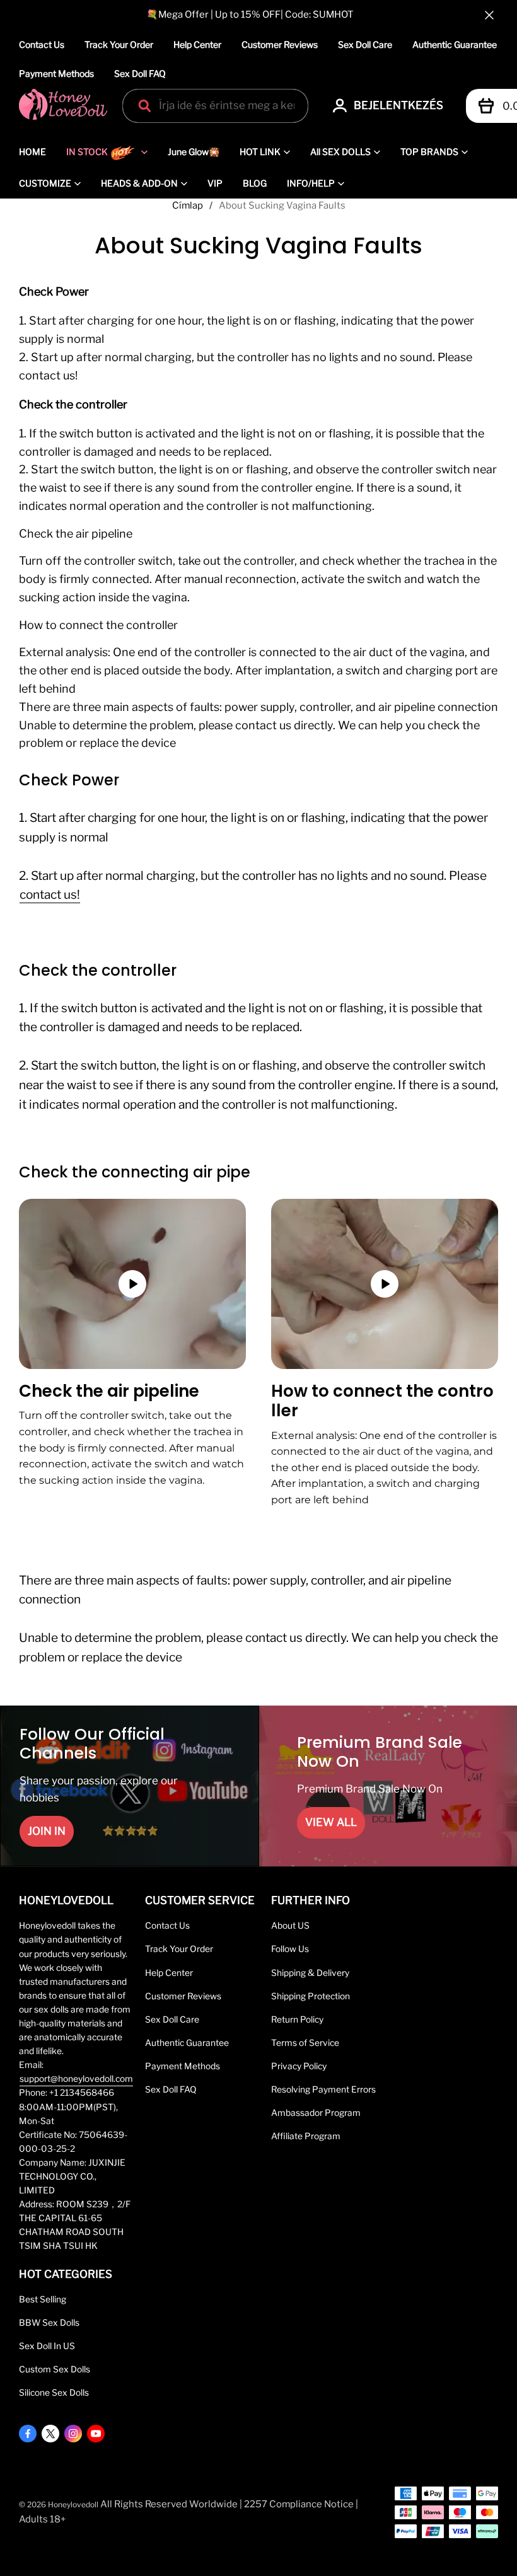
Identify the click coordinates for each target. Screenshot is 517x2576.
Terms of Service (305, 2043)
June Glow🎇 (194, 152)
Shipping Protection (311, 1996)
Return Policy (297, 2019)
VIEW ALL (331, 1822)
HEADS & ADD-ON (139, 183)
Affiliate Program (306, 2136)
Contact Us (42, 44)
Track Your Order (119, 44)
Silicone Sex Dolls (54, 2393)
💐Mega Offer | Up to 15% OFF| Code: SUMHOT (250, 14)
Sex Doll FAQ (140, 73)
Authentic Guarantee (455, 44)
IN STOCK (87, 152)
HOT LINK (260, 152)
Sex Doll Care (365, 44)
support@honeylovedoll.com (76, 2079)
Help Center (197, 44)
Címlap (188, 205)
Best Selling (43, 2299)
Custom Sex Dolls (55, 2369)
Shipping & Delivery (310, 1973)
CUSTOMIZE (45, 183)
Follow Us (290, 1949)
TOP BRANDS (429, 152)
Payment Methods (56, 73)
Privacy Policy (299, 2066)
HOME (32, 152)
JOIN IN (47, 1831)
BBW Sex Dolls (49, 2323)
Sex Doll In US (47, 2346)
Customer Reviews (280, 44)
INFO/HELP (311, 183)
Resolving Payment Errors (323, 2089)
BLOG (255, 183)
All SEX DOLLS (340, 152)
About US (290, 1926)
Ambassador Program (316, 2113)
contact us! (50, 895)
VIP (215, 183)
